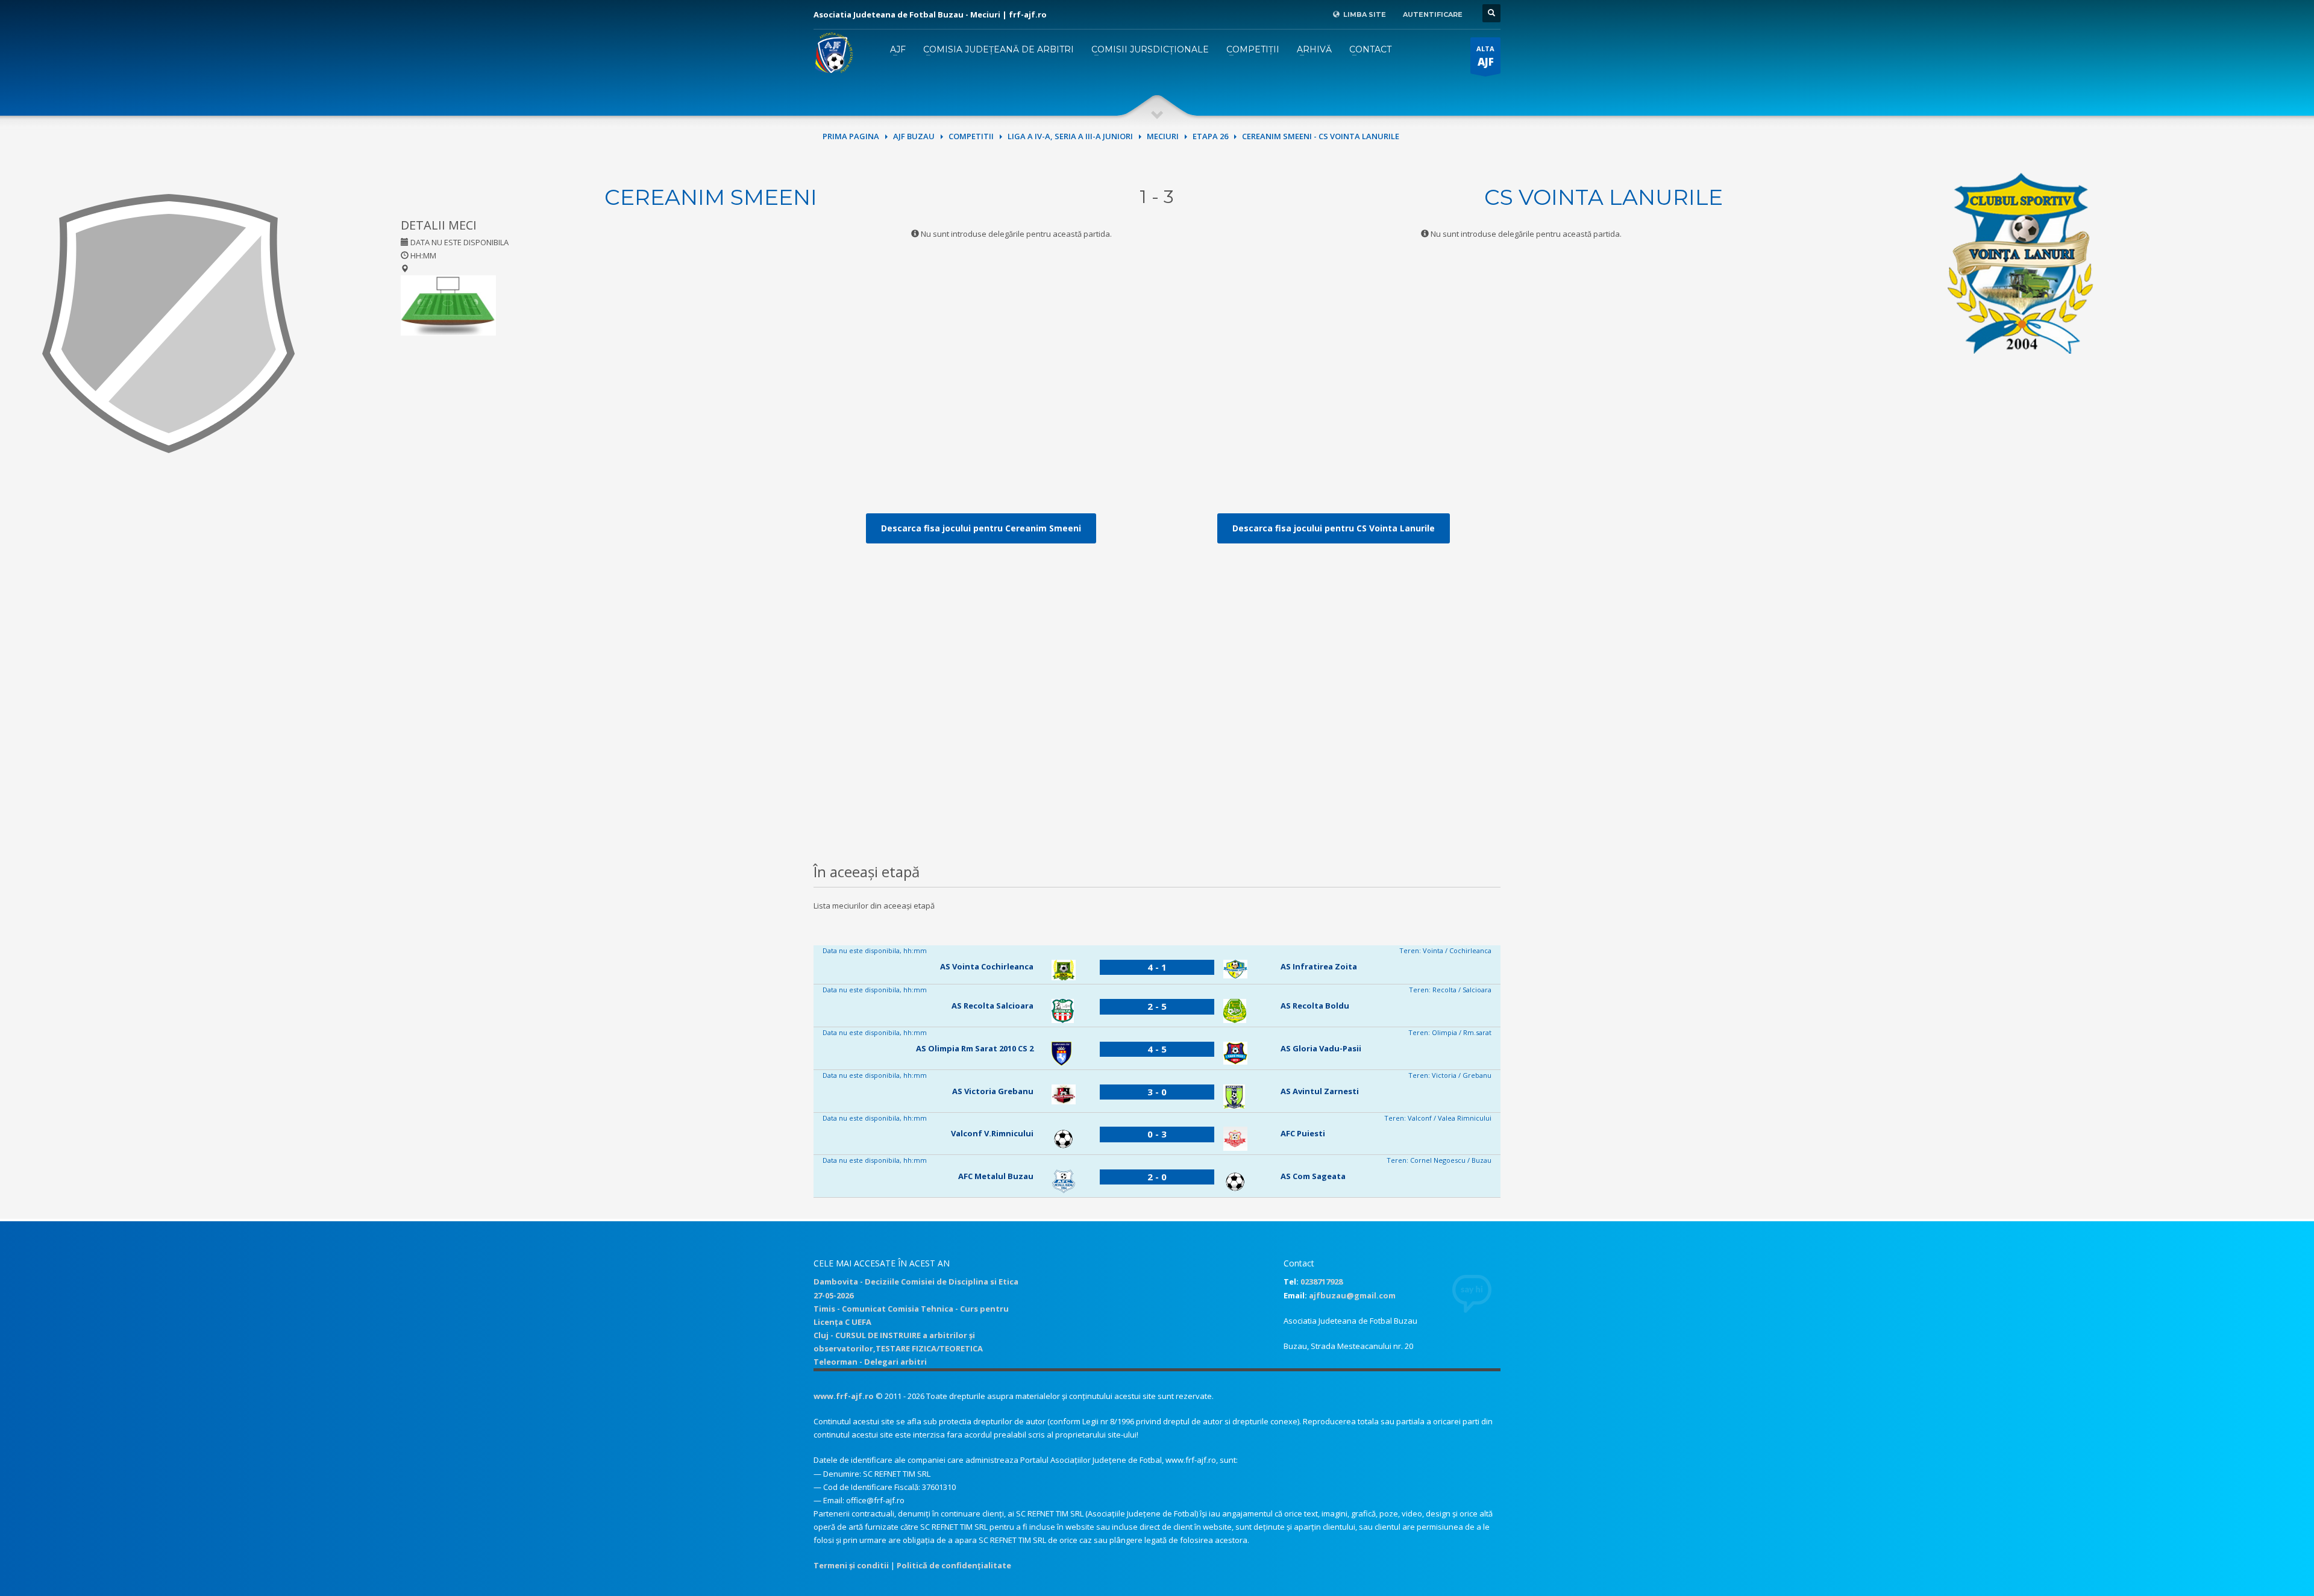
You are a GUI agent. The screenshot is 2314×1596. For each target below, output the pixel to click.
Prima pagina (851, 136)
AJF (898, 49)
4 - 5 (1157, 1049)
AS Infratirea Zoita (1319, 966)
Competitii (971, 136)
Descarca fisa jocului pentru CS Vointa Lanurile (1334, 528)
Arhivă (1314, 49)
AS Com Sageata (1313, 1176)
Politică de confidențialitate (954, 1565)
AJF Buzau (914, 136)
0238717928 (1322, 1281)
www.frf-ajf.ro (844, 1396)
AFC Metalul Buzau (996, 1176)
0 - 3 (1157, 1134)
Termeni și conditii (851, 1565)
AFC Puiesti (1303, 1133)
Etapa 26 (1210, 136)
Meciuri (1163, 136)
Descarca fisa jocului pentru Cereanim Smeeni (981, 528)
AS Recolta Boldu (1315, 1006)
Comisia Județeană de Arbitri (999, 49)
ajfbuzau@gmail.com (1352, 1295)
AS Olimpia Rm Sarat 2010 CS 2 (975, 1048)
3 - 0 (1157, 1092)
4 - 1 (1157, 967)
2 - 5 (1157, 1006)
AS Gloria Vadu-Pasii (1321, 1048)
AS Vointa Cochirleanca (987, 966)
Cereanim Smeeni (711, 197)
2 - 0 (1157, 1177)
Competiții (1253, 49)
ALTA (1485, 56)
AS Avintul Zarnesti (1320, 1091)
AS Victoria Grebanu (993, 1091)
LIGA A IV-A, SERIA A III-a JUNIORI (1070, 136)
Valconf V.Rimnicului (992, 1133)
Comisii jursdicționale (1150, 49)
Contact (1370, 49)
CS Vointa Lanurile (1604, 197)
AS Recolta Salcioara (992, 1006)
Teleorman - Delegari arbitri (870, 1362)
